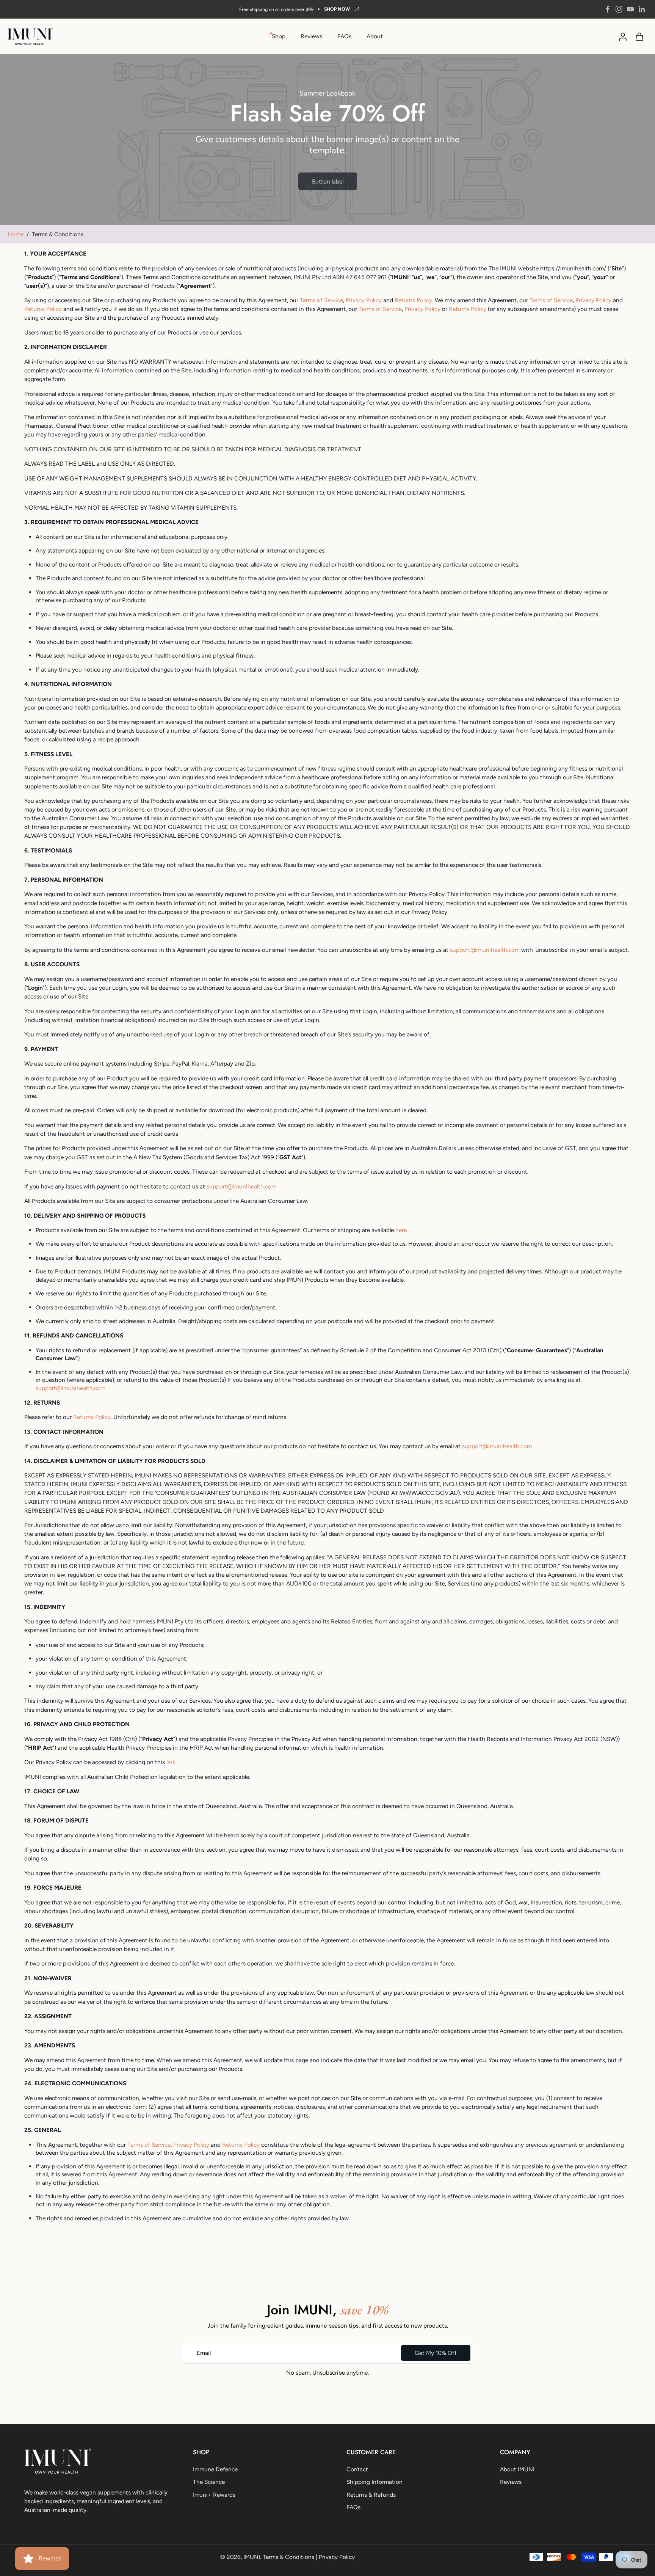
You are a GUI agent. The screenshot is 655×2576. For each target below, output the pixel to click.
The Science (209, 2482)
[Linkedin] (642, 9)
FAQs (344, 36)
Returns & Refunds (371, 2494)
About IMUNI (517, 2469)
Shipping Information (375, 2482)
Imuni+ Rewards (214, 2494)
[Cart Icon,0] (639, 36)
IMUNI (252, 2557)
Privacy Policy (337, 2557)
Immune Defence (215, 2469)
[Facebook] (608, 9)
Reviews (311, 36)
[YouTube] (630, 9)
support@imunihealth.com (71, 1388)
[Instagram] (619, 9)
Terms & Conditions (288, 2557)
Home (16, 234)
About (375, 36)
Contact (357, 2469)
